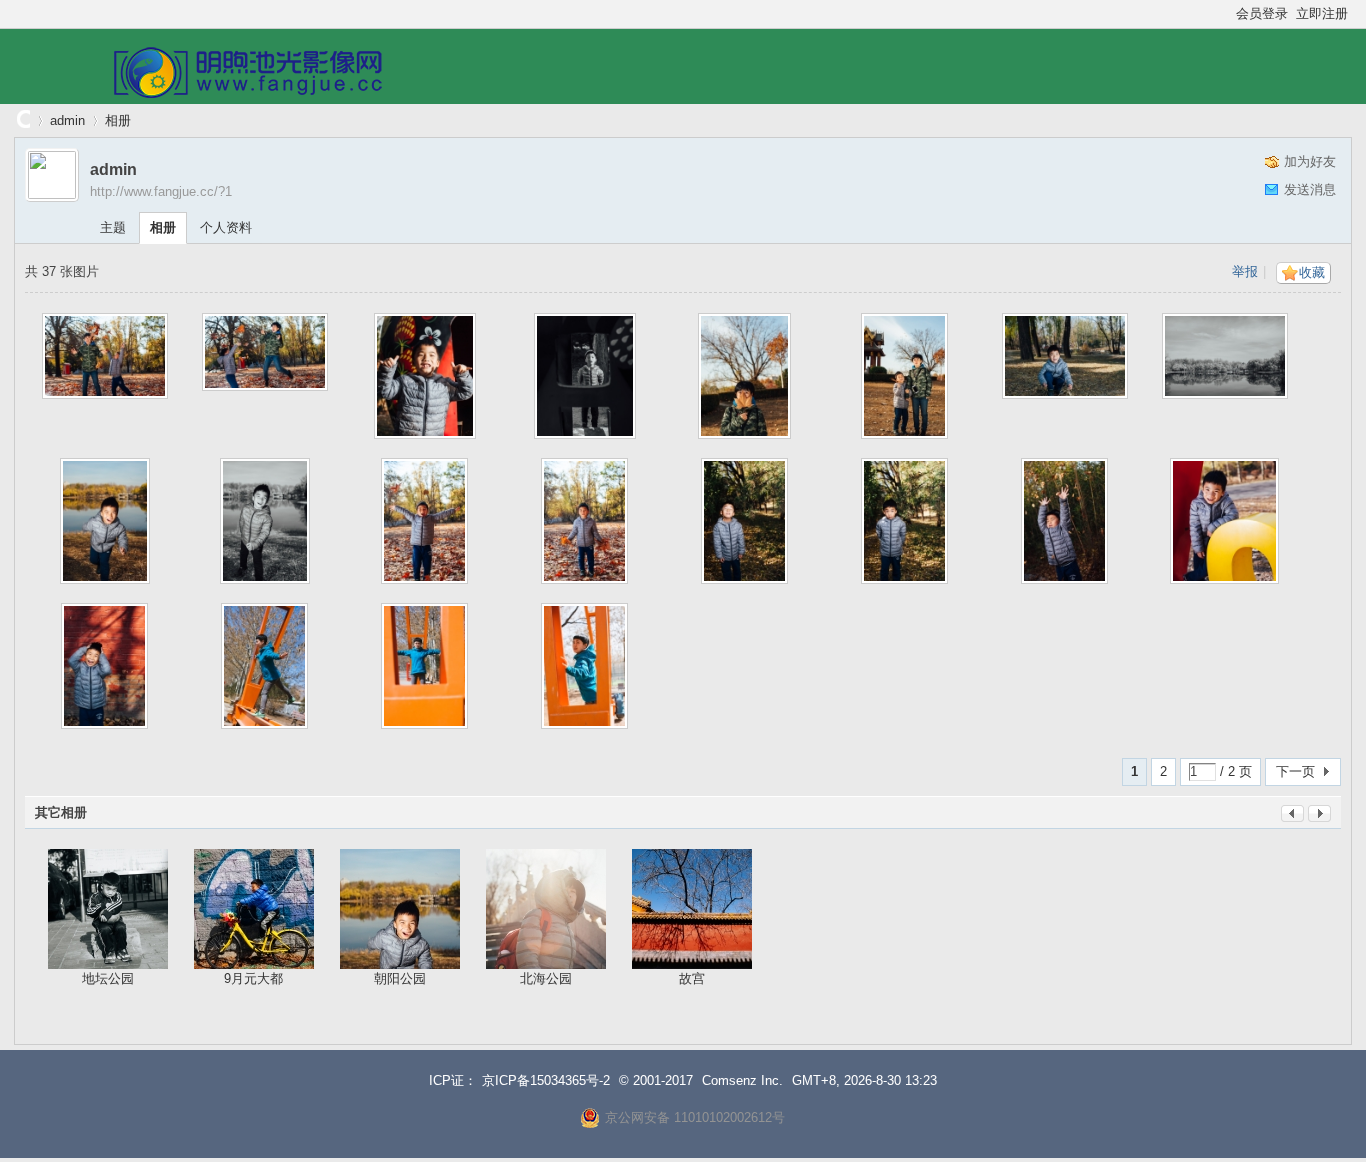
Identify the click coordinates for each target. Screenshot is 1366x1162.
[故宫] (692, 909)
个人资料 (226, 227)
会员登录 (1262, 13)
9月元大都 (253, 978)
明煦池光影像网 (22, 120)
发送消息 (1310, 189)
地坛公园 (108, 978)
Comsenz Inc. (742, 1080)
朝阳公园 (400, 978)
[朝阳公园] (400, 909)
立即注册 (1322, 13)
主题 (113, 227)
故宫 (692, 978)
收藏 (1312, 272)
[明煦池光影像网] (247, 93)
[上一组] (1292, 817)
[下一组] (1319, 817)
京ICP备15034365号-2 (546, 1080)
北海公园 (546, 978)
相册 (118, 120)
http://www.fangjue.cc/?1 (161, 191)
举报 (1245, 271)
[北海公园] (546, 909)
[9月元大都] (254, 909)
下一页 (1295, 771)
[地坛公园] (108, 909)
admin (67, 120)
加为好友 (1310, 161)
